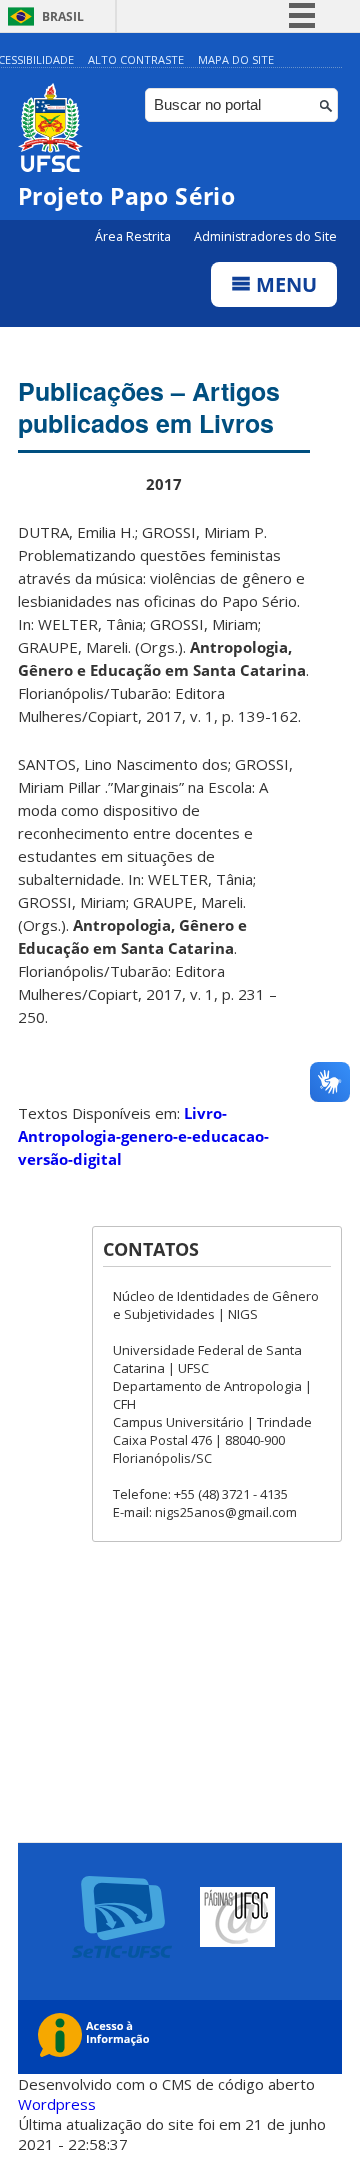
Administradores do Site (265, 236)
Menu (284, 284)
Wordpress (57, 2104)
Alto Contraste (136, 59)
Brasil (63, 16)
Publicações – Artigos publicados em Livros (149, 407)
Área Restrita (134, 236)
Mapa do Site (236, 59)
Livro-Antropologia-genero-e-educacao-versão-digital (143, 1136)
